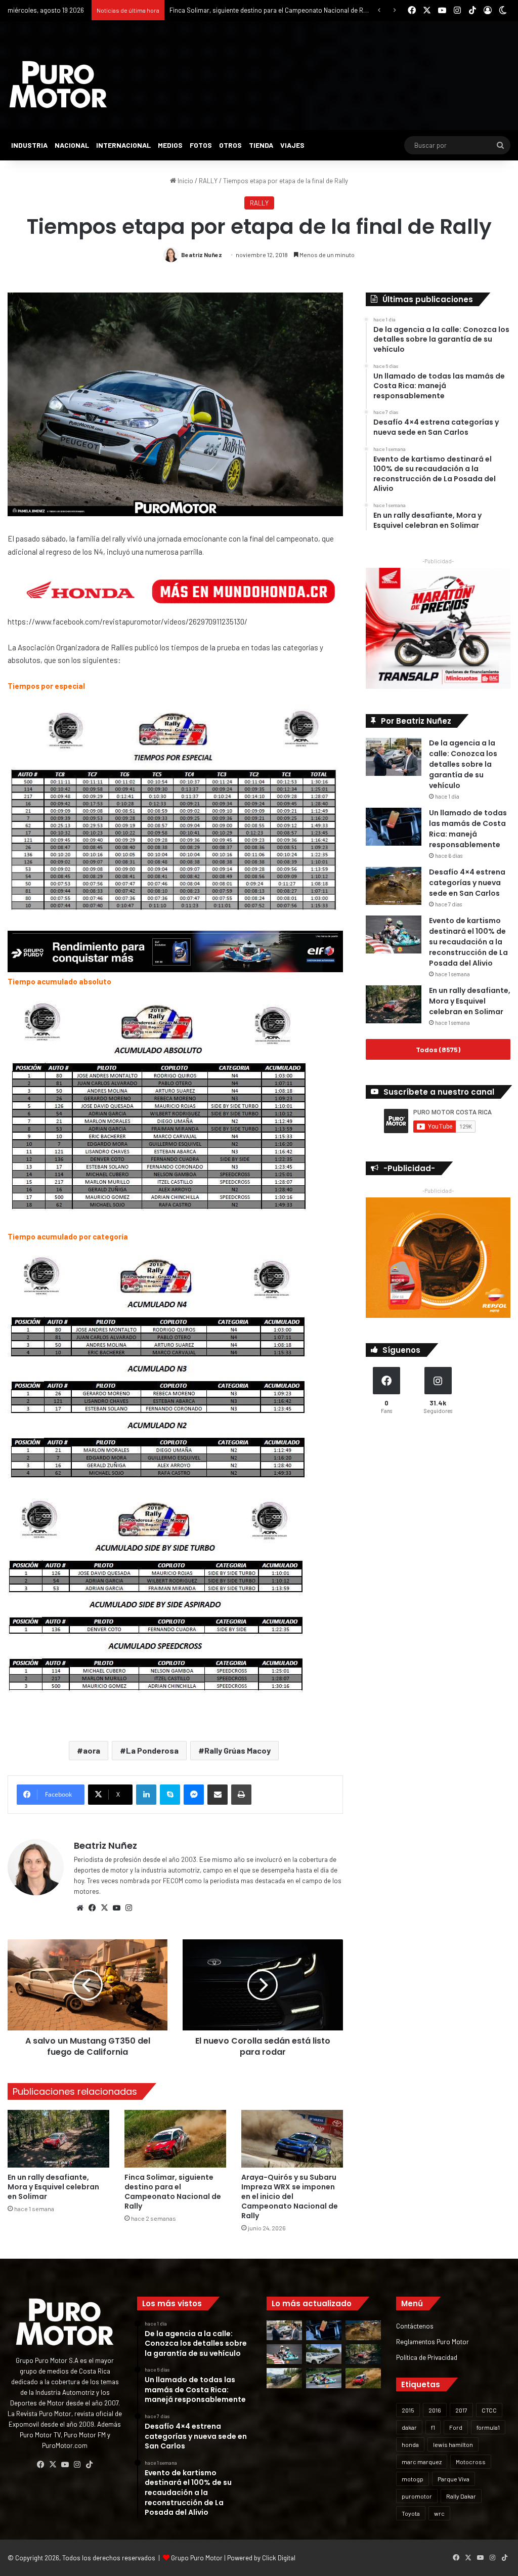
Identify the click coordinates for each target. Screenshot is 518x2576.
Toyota (411, 2513)
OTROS (230, 145)
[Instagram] (128, 1908)
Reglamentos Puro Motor (433, 2341)
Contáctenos (415, 2326)
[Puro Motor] (58, 85)
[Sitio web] (80, 1908)
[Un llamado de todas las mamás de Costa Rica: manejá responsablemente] (394, 827)
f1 (433, 2427)
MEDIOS (170, 145)
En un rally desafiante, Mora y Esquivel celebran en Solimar (53, 2187)
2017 (461, 2410)
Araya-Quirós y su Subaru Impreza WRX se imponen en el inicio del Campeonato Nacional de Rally (290, 2196)
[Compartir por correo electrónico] (218, 1795)
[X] (104, 1908)
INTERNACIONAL (123, 145)
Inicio (185, 181)
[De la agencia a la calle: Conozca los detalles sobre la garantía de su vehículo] (394, 757)
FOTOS (201, 145)
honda (410, 2444)
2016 (435, 2410)
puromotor (417, 2496)
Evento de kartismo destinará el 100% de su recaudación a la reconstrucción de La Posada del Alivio (468, 942)
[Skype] (170, 1795)
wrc (439, 2513)
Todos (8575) (438, 1049)
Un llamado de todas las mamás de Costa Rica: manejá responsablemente (468, 829)
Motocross (471, 2462)
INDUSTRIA (29, 145)
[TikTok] (89, 2465)
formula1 (488, 2427)
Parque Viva (454, 2479)
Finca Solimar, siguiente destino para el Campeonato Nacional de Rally (173, 2192)
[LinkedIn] (146, 1795)
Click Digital (279, 2558)
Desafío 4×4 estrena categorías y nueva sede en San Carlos (467, 883)
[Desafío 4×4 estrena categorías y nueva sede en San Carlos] (394, 886)
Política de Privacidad (427, 2357)
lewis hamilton (453, 2444)
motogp (413, 2479)
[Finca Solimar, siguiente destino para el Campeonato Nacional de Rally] (175, 2138)
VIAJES (292, 145)
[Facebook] (92, 1908)
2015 (408, 2410)
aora (92, 1750)
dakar (409, 2427)
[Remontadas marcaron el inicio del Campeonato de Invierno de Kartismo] (324, 2378)
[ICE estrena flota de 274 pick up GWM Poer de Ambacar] (324, 2354)
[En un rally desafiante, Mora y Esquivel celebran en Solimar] (58, 2138)
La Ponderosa (152, 1750)
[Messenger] (194, 1795)
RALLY (208, 181)
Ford (456, 2427)
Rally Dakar (461, 2496)
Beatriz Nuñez (202, 255)
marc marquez (422, 2462)
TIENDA (261, 145)
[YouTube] (116, 1908)
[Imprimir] (241, 1795)
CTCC (489, 2410)
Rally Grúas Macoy (238, 1750)
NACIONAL (72, 145)
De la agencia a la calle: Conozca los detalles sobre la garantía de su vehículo (463, 764)
